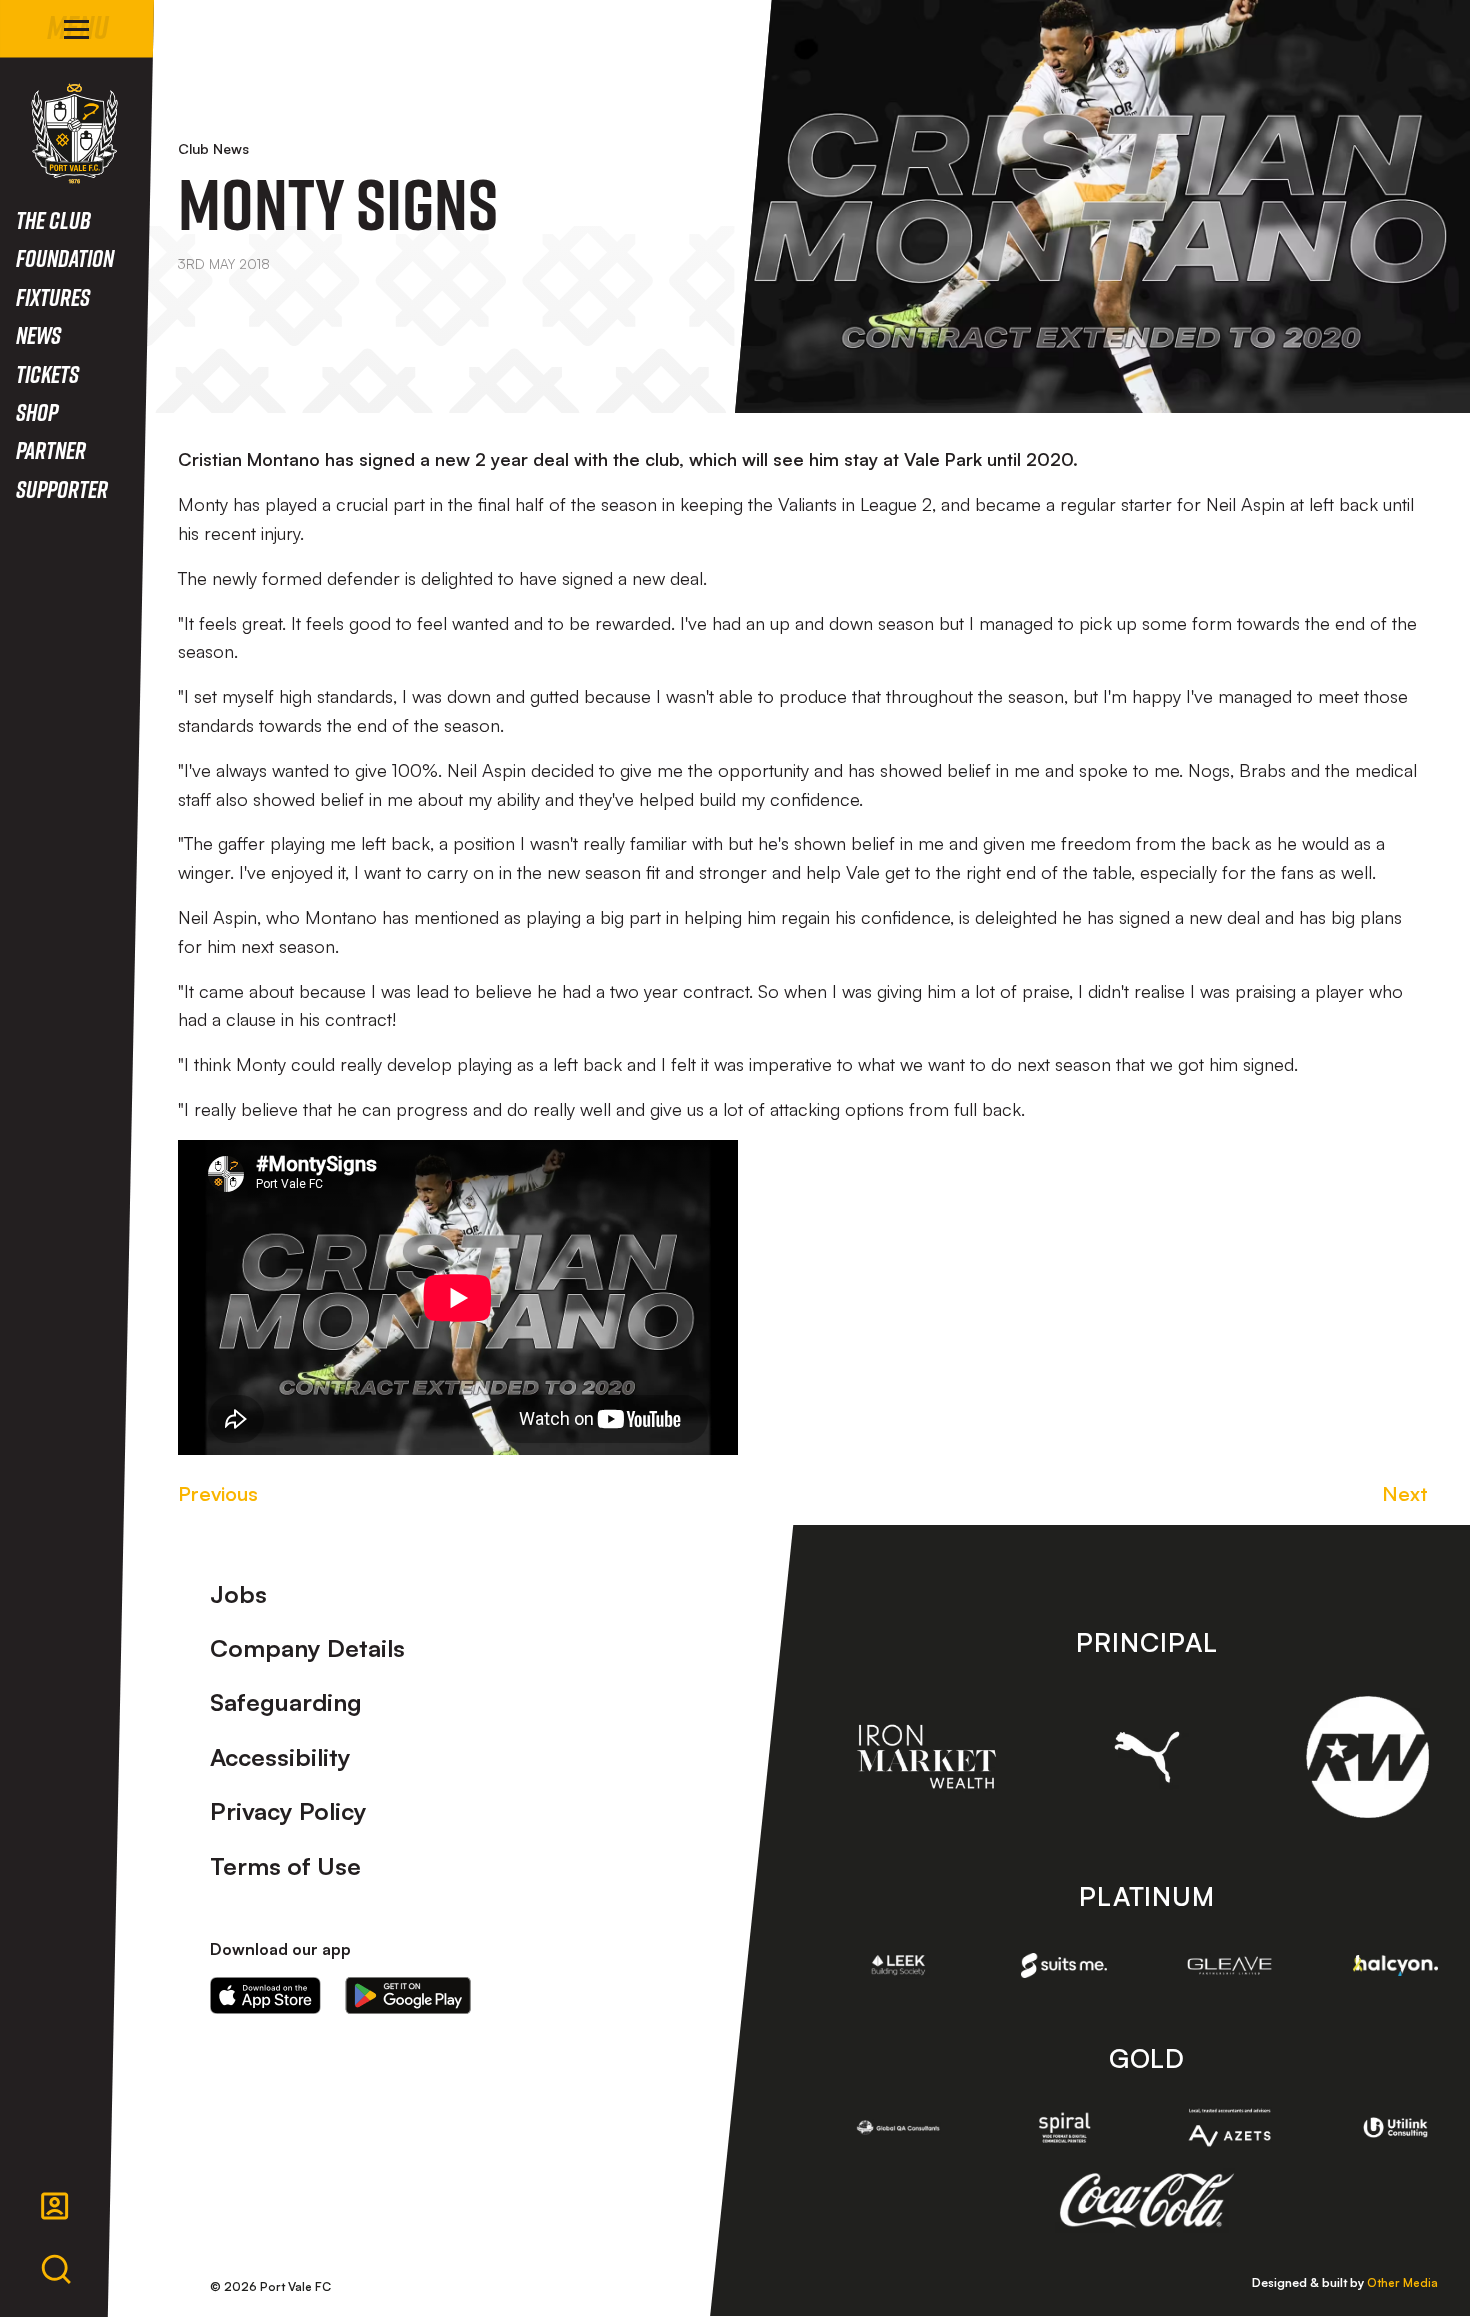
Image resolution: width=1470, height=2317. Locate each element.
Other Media (1402, 2282)
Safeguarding (286, 1702)
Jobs (238, 1594)
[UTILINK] (1396, 2127)
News (38, 334)
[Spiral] (1064, 2127)
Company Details (307, 1648)
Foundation (65, 257)
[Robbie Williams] (1367, 1757)
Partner (51, 449)
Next (1405, 1493)
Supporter (62, 488)
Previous (218, 1493)
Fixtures (53, 296)
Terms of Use (285, 1866)
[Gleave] (1230, 1965)
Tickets (47, 373)
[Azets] (1230, 2128)
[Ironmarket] (926, 1756)
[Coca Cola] (1146, 2201)
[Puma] (1147, 1756)
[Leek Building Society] (899, 1965)
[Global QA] (899, 2127)
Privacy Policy (288, 1811)
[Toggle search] (56, 2270)
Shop (37, 411)
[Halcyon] (1396, 1965)
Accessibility (280, 1757)
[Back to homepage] (74, 133)
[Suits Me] (1064, 1965)
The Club (53, 219)
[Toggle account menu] (55, 2206)
